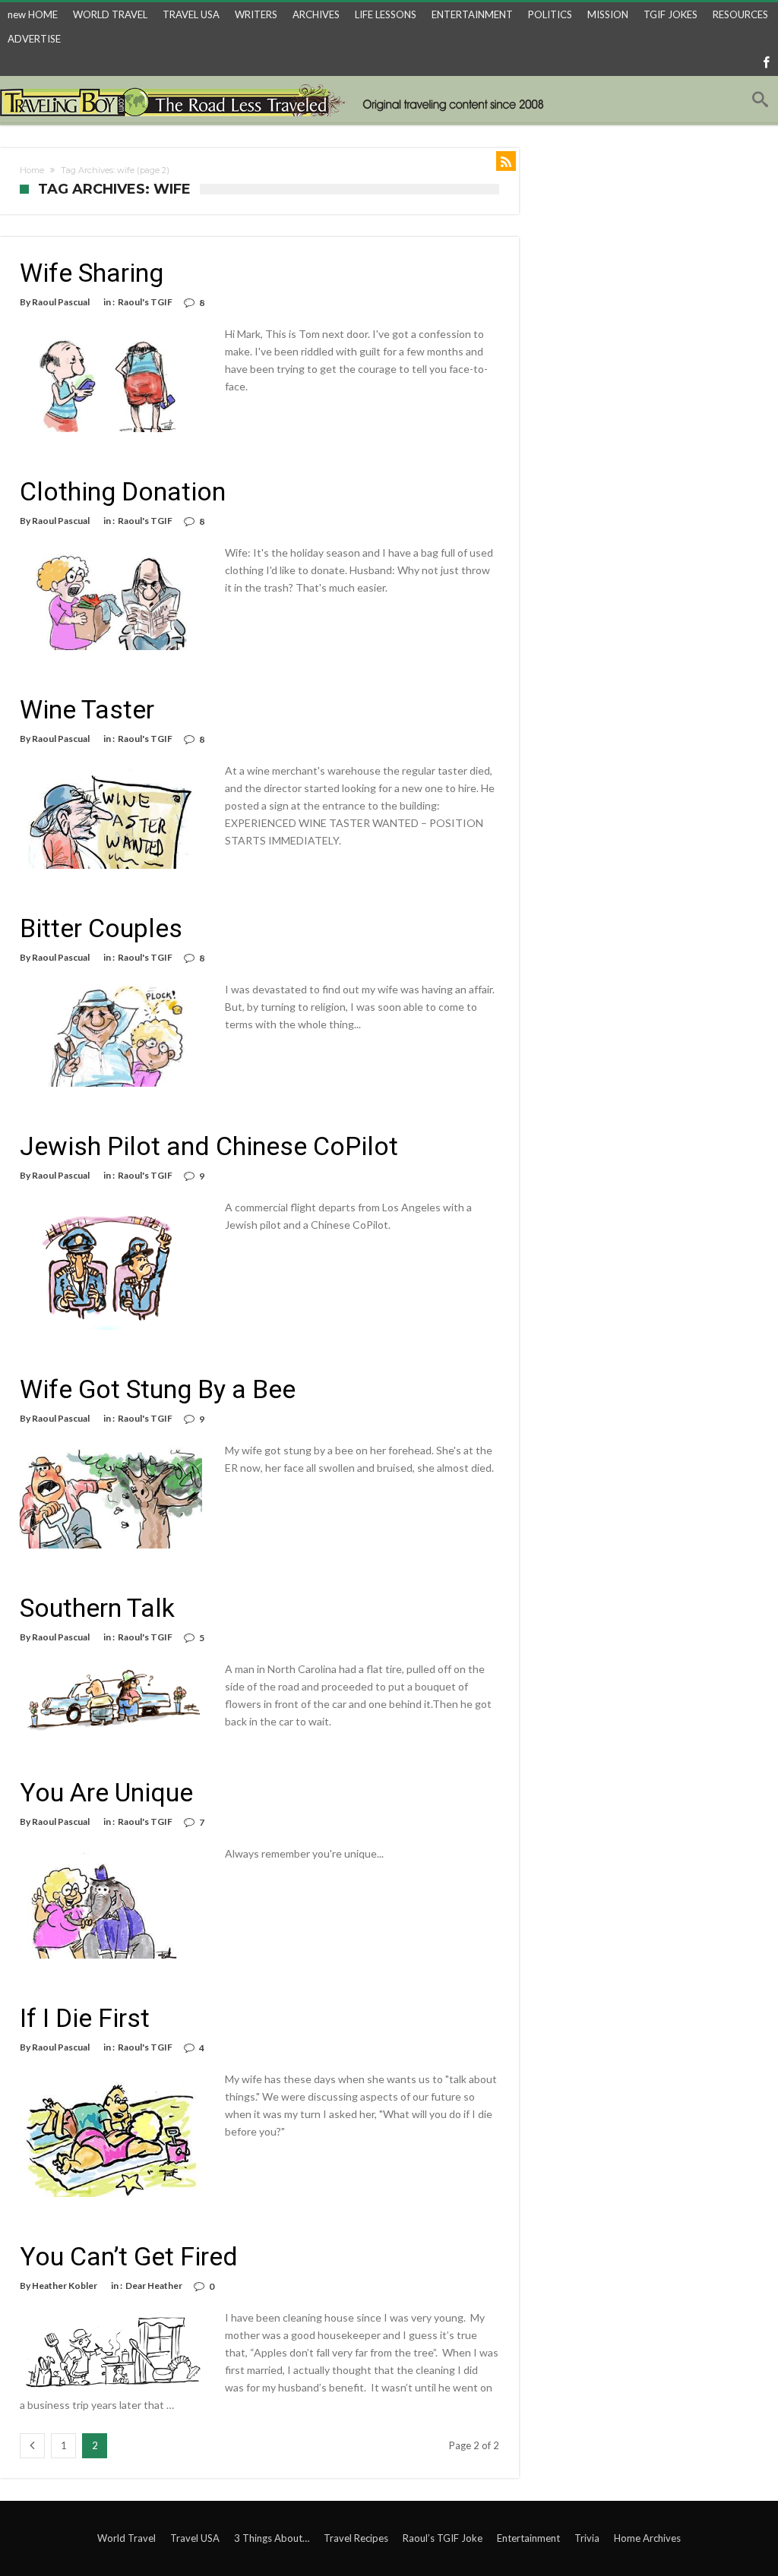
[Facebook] (766, 63)
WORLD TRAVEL (110, 14)
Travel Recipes (356, 2538)
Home (32, 170)
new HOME (33, 14)
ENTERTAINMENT (472, 14)
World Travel (127, 2538)
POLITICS (550, 14)
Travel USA (195, 2538)
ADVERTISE (34, 39)
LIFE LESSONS (386, 14)
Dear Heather (154, 2286)
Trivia (587, 2538)
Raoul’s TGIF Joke (443, 2538)
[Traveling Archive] (276, 99)
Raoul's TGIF (145, 302)
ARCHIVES (316, 14)
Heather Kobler (65, 2286)
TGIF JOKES (670, 14)
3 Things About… (272, 2538)
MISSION (608, 14)
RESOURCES (740, 14)
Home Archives (647, 2538)
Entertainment (528, 2538)
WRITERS (256, 14)
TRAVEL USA (191, 14)
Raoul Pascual (61, 302)
